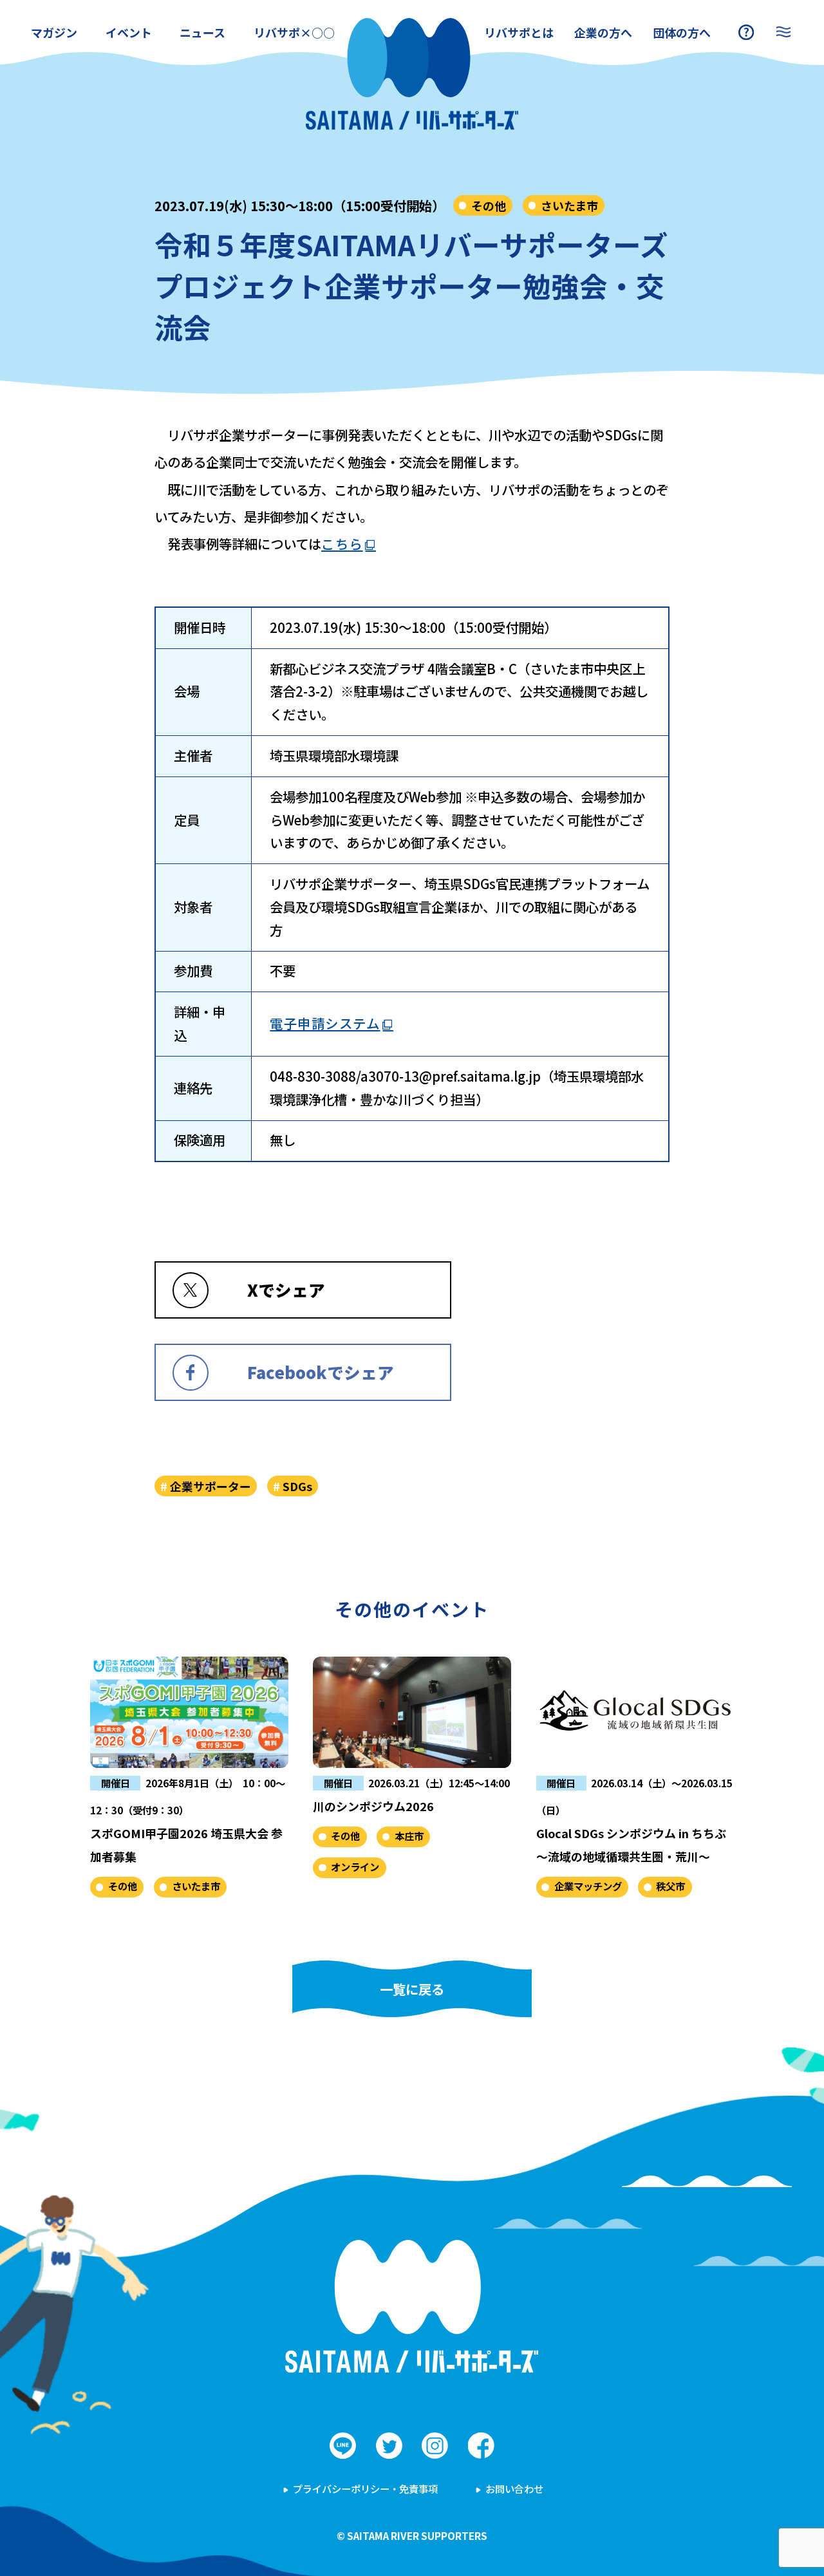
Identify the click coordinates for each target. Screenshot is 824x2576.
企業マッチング (588, 1886)
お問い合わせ (514, 2488)
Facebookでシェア (321, 1372)
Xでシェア (286, 1289)
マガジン (54, 32)
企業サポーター (211, 1486)
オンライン (355, 1866)
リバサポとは (519, 32)
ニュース (202, 32)
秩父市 (670, 1886)
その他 (489, 205)
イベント (129, 32)
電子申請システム (325, 1023)
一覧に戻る (412, 1989)
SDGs (297, 1486)
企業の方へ (603, 32)
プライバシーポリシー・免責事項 (365, 2488)
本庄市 (409, 1836)
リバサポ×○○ (294, 32)
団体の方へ (682, 32)
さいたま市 (569, 205)
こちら (342, 543)
